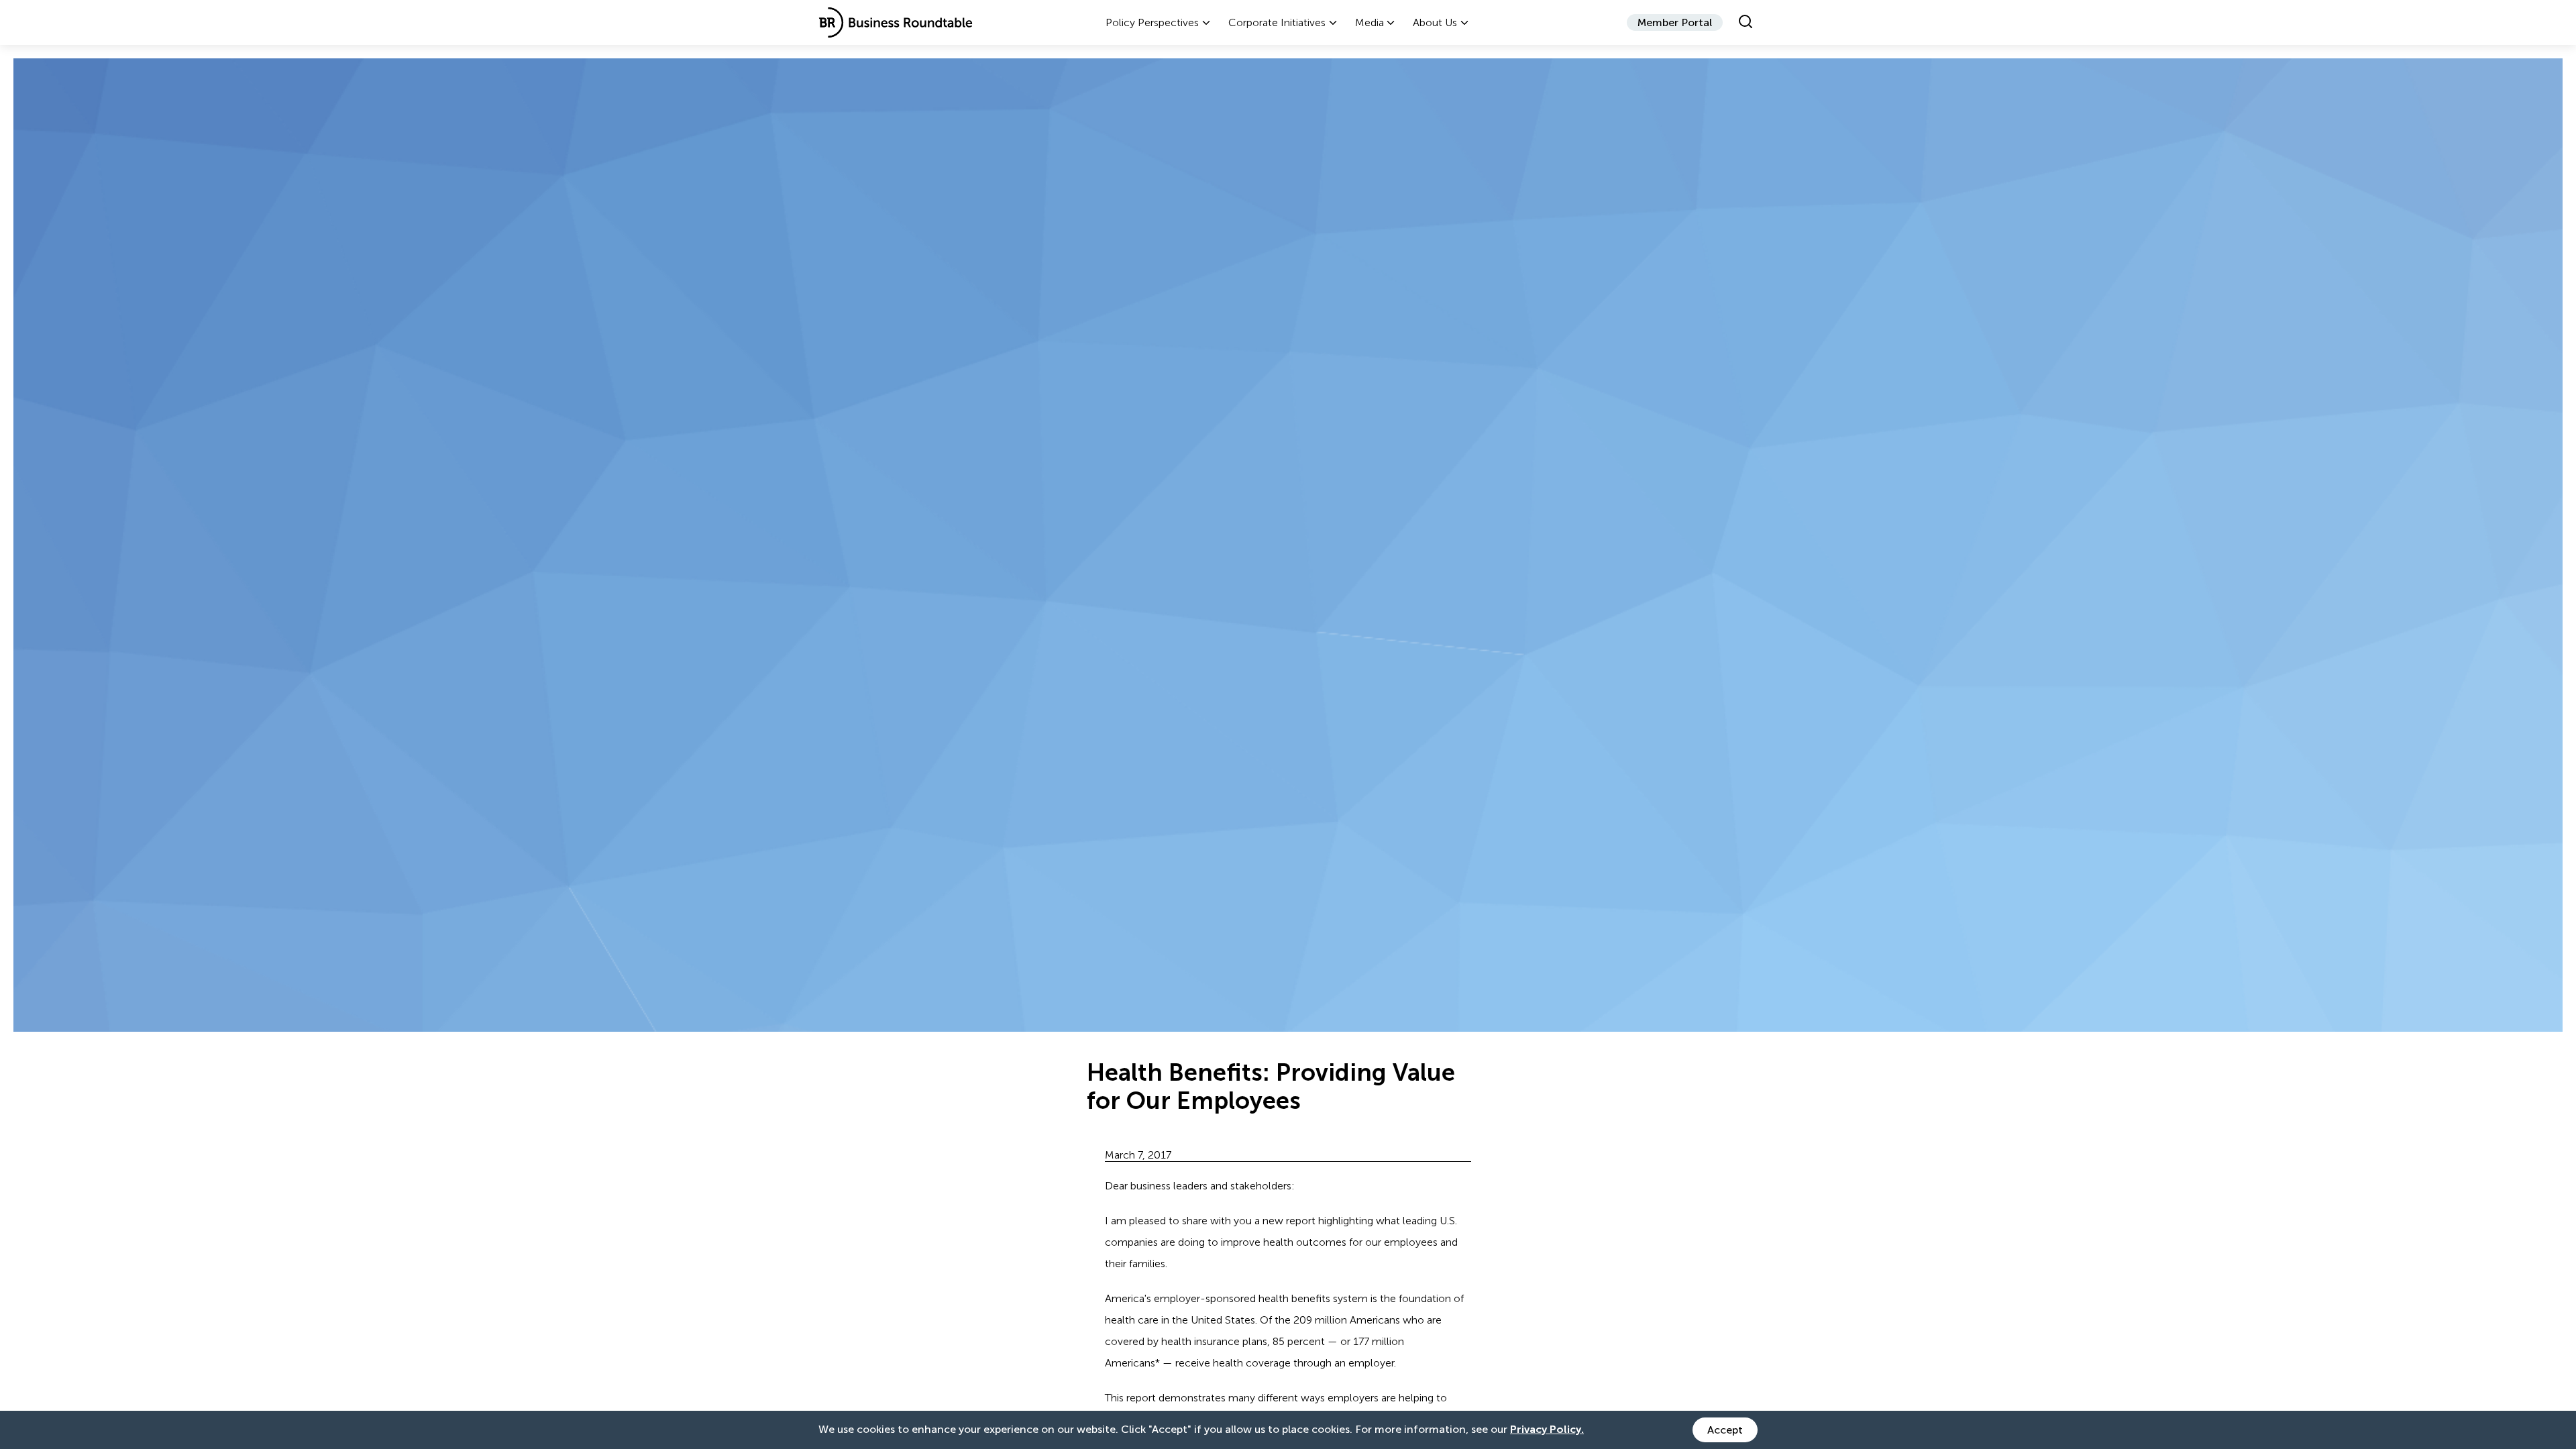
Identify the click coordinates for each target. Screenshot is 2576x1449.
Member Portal (1675, 22)
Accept (1725, 1430)
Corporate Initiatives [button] (1277, 22)
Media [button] (1370, 22)
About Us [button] (1435, 22)
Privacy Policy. (1547, 1429)
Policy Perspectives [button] (1152, 22)
